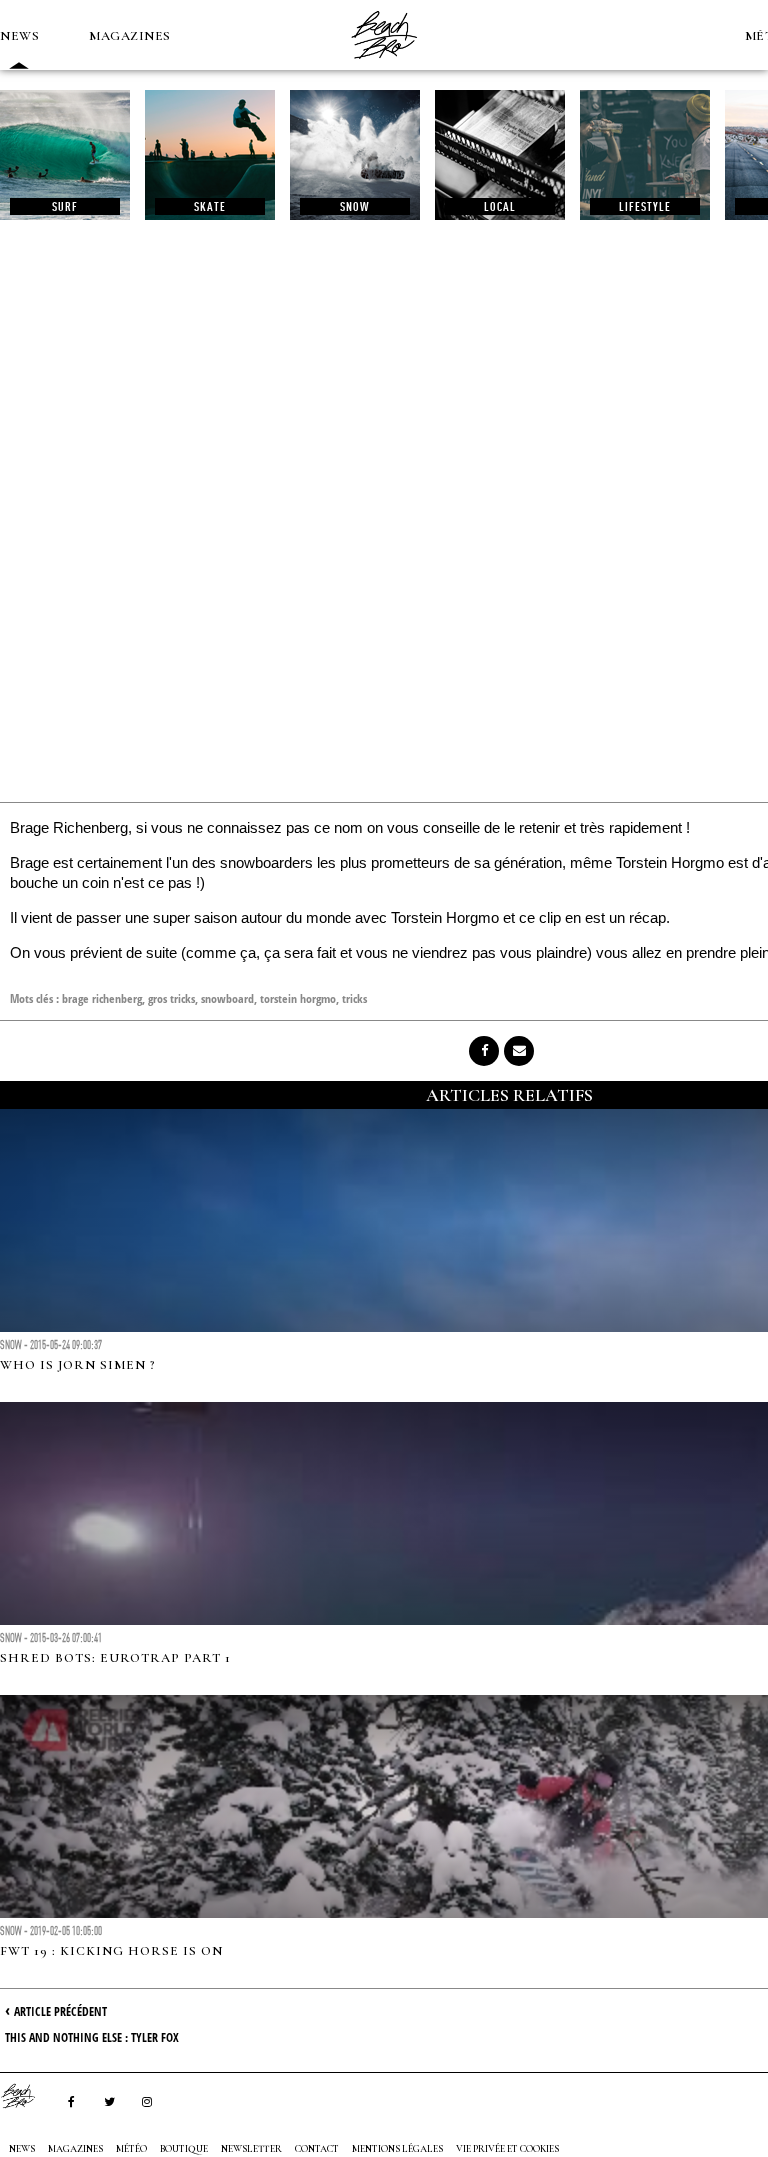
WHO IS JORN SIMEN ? (78, 1365)
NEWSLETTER (251, 2149)
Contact (317, 2149)
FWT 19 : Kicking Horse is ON (111, 1951)
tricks (354, 998)
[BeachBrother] (384, 65)
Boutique (184, 2149)
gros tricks (171, 998)
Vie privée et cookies (507, 2149)
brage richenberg (102, 998)
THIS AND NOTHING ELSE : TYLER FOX (92, 2037)
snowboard (227, 998)
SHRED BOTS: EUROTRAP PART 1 (115, 1658)
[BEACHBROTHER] (28, 2096)
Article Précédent (60, 2011)
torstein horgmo (298, 998)
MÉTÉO (131, 2149)
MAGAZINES (130, 36)
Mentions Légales (397, 2149)
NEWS (19, 36)
